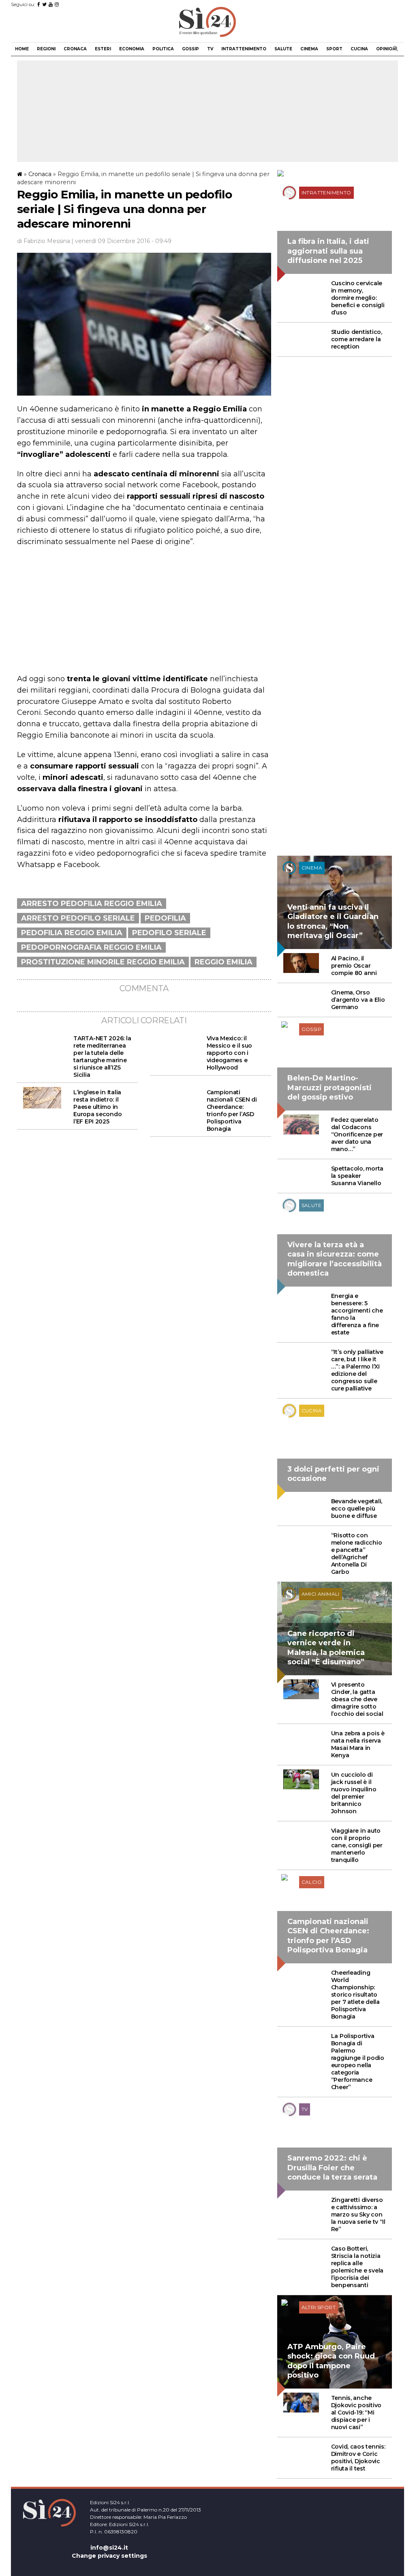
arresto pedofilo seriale (78, 918)
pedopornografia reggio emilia (91, 947)
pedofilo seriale (169, 933)
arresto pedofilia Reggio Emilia (92, 904)
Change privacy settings (109, 2556)
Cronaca (75, 49)
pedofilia (165, 918)
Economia (132, 49)
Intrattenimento (244, 49)
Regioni (46, 49)
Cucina (359, 49)
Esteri (103, 49)
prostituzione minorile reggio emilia (103, 962)
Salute (283, 49)
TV (210, 49)
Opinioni (386, 49)
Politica (163, 49)
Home (22, 49)
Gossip (190, 49)
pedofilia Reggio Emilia (72, 933)
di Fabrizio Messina (44, 241)
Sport (334, 49)
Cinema (309, 49)
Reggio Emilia (224, 962)
